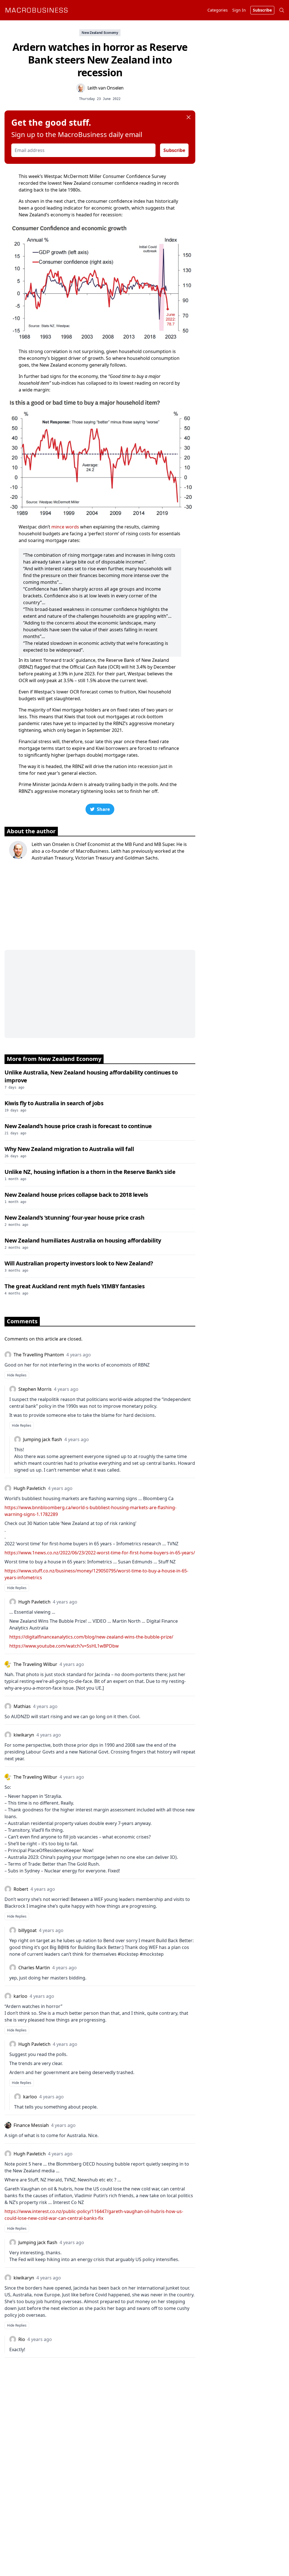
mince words (65, 527)
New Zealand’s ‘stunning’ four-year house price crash (74, 1218)
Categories (218, 10)
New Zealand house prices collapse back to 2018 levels (76, 1195)
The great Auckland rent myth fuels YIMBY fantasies (75, 1286)
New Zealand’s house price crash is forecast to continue (78, 1126)
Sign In (239, 10)
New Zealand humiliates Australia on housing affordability (83, 1240)
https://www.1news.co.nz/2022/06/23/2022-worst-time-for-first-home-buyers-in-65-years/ (100, 1553)
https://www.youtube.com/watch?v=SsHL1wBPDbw (64, 1646)
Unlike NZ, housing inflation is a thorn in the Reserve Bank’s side (90, 1172)
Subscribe (174, 150)
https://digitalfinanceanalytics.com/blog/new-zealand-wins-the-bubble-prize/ (91, 1637)
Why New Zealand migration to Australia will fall (69, 1149)
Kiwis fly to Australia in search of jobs (54, 1103)
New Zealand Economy (100, 33)
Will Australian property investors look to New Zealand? (79, 1263)
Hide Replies (17, 1375)
